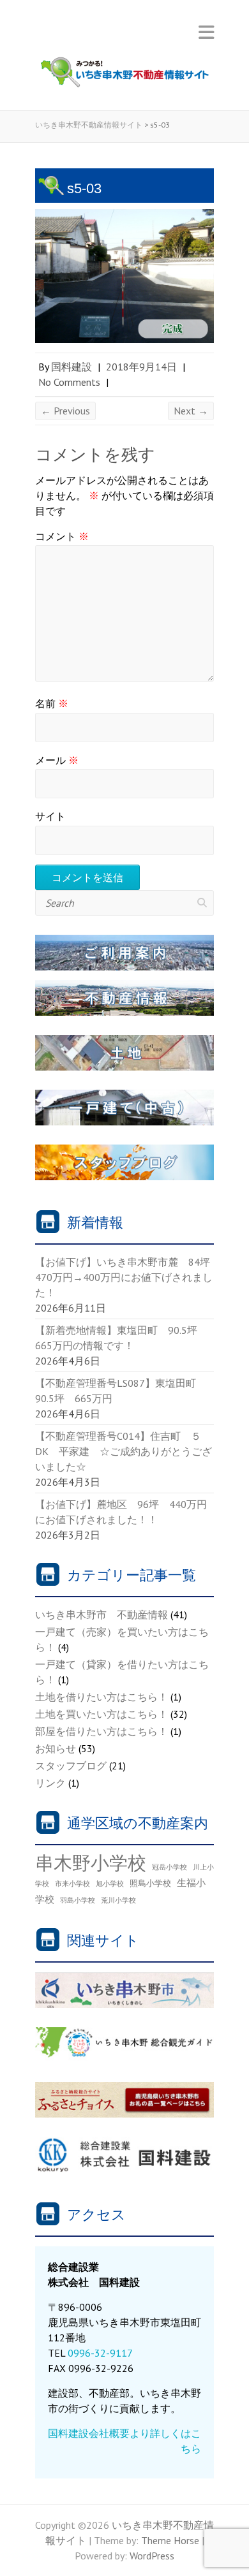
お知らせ (56, 1748)
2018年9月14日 (141, 367)
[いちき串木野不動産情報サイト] (124, 75)
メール (57, 760)
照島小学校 (150, 1883)
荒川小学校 (118, 1900)
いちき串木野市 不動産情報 (102, 1614)
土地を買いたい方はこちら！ (102, 1714)
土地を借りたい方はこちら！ (102, 1697)
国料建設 (72, 367)
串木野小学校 (91, 1862)
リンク (50, 1783)
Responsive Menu (206, 32)
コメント (62, 536)
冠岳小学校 (170, 1867)
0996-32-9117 (100, 2353)
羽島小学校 (78, 1900)
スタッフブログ (71, 1766)
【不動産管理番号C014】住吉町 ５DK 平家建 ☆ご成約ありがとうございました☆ (124, 1451)
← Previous (65, 411)
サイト (50, 816)
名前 (52, 703)
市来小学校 (72, 1884)
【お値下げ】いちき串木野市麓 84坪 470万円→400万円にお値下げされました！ (128, 1277)
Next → (191, 411)
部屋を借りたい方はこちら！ (102, 1731)
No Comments (69, 382)
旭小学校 (110, 1884)
